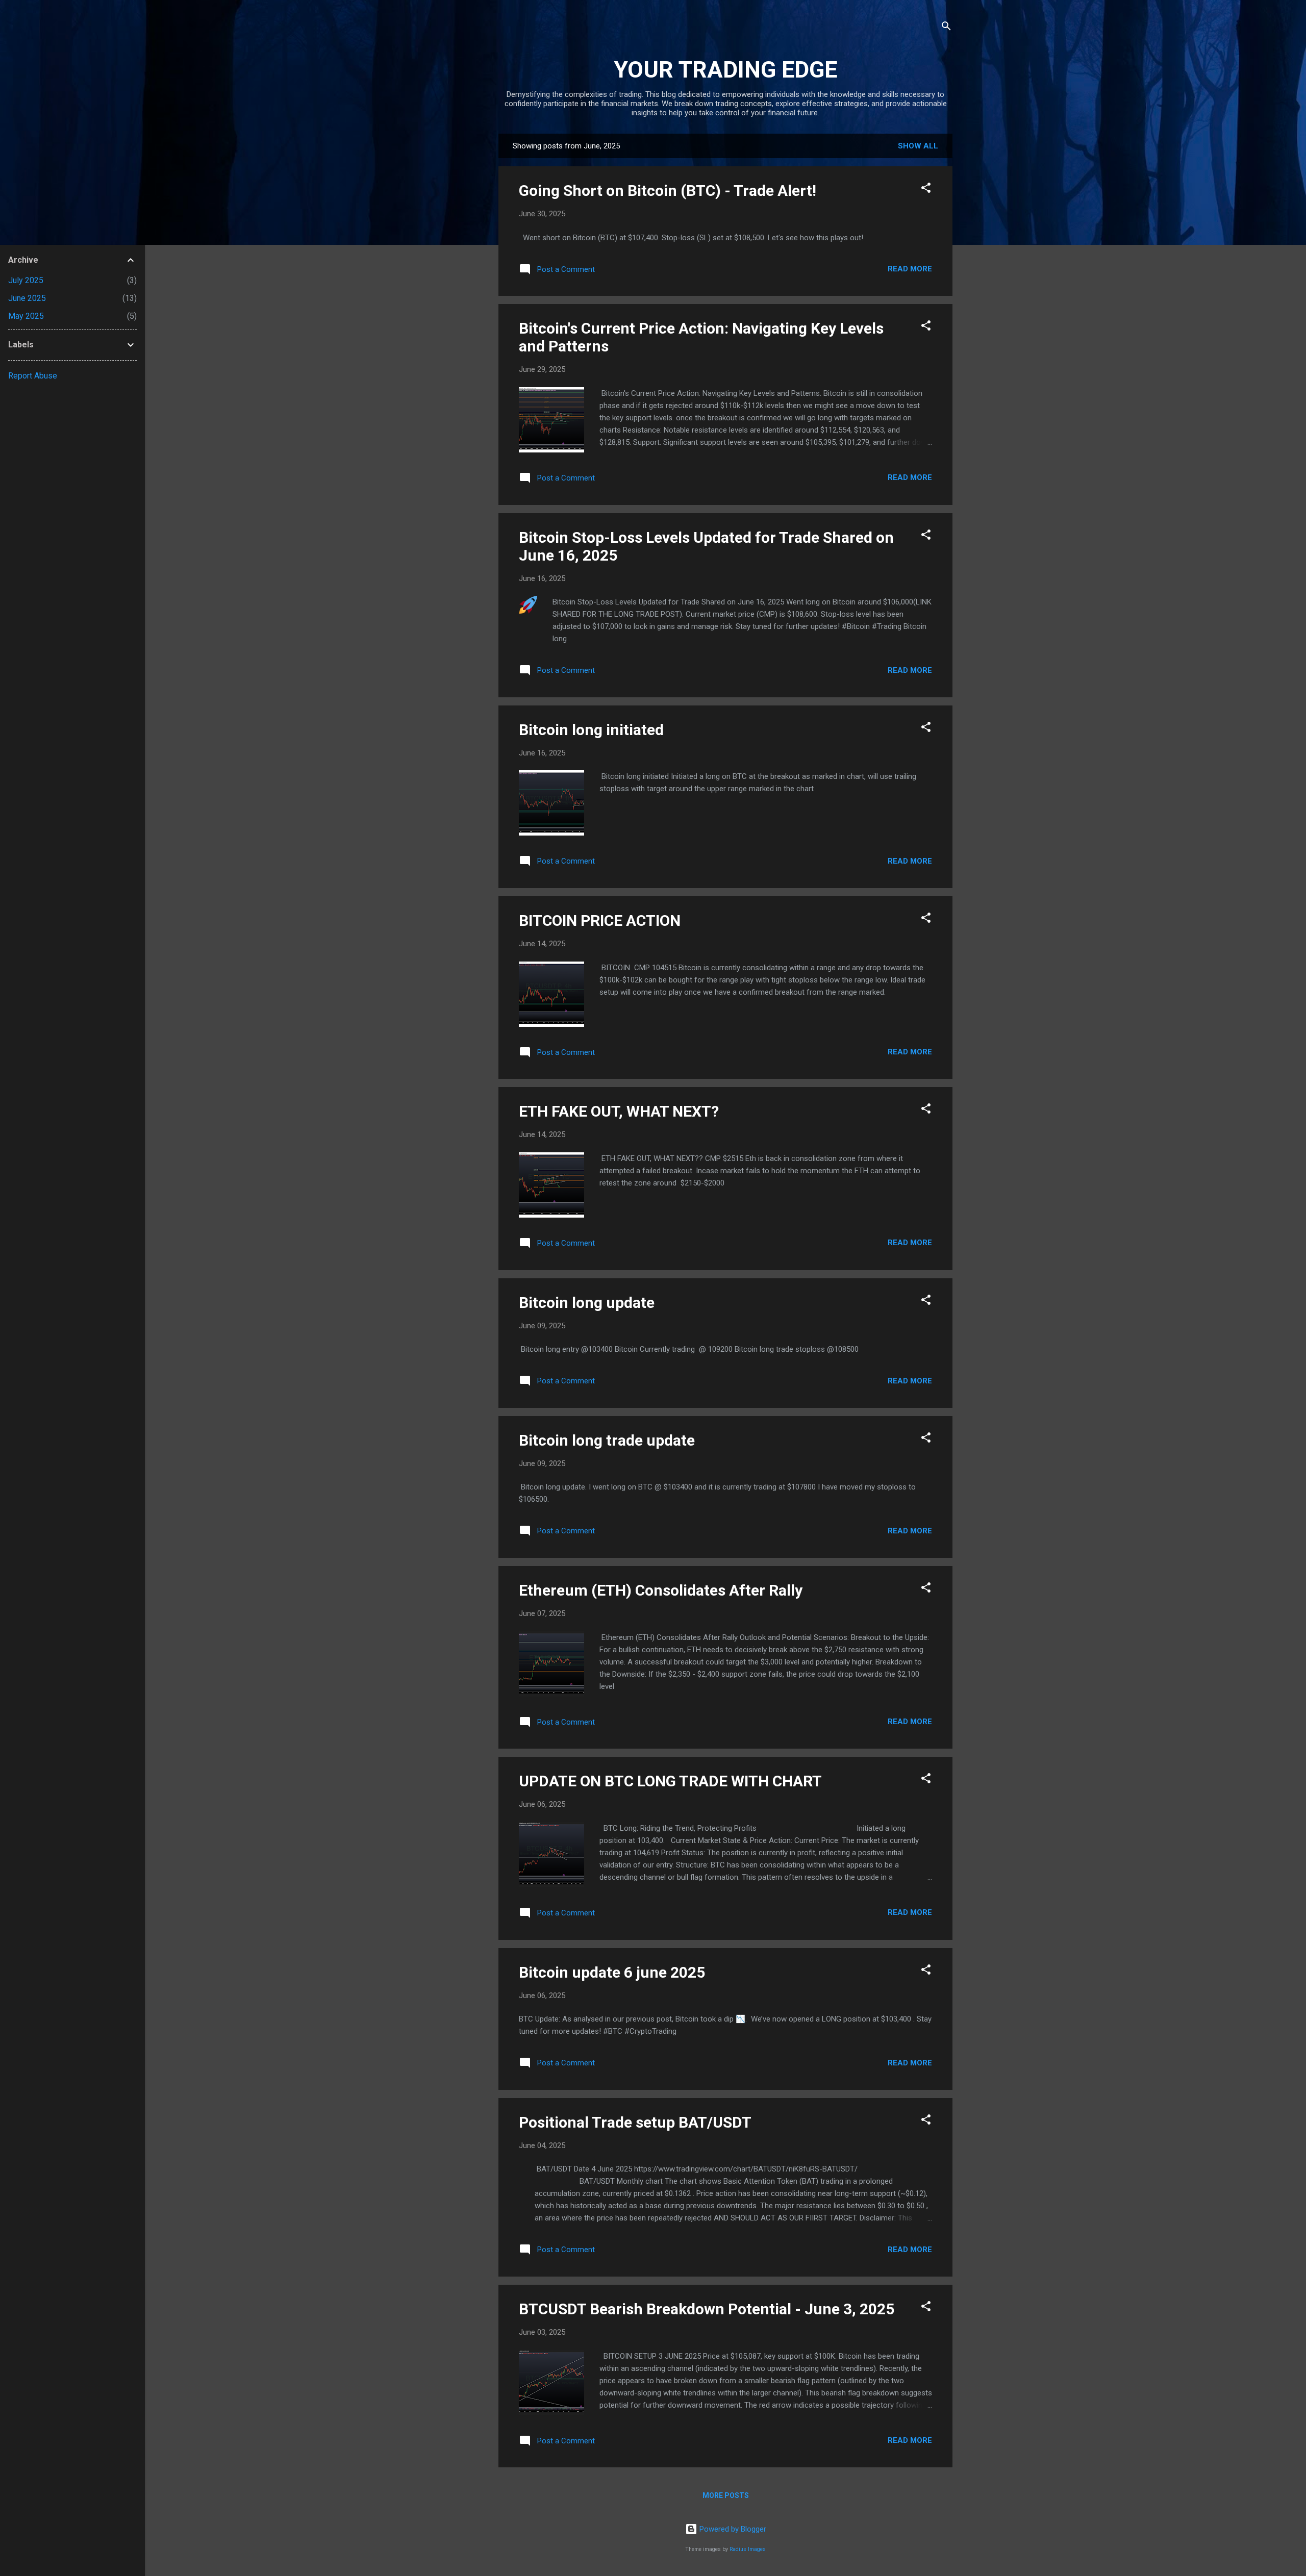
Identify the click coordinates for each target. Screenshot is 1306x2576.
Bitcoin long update (587, 1303)
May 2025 (26, 316)
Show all (918, 146)
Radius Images (748, 2549)
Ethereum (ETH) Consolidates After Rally (661, 1590)
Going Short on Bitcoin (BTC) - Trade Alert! (668, 191)
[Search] (946, 28)
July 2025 (26, 280)
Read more (910, 269)
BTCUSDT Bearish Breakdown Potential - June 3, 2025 (707, 2309)
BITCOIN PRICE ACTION (600, 920)
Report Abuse (33, 376)
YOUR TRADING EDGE (725, 70)
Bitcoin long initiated (591, 730)
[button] (926, 190)
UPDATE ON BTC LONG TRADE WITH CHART (670, 1781)
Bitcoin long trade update (607, 1440)
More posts (726, 2495)
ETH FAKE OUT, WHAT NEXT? (619, 1111)
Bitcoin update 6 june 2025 (612, 1972)
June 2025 (27, 298)
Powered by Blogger (732, 2529)
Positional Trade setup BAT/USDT (635, 2122)
